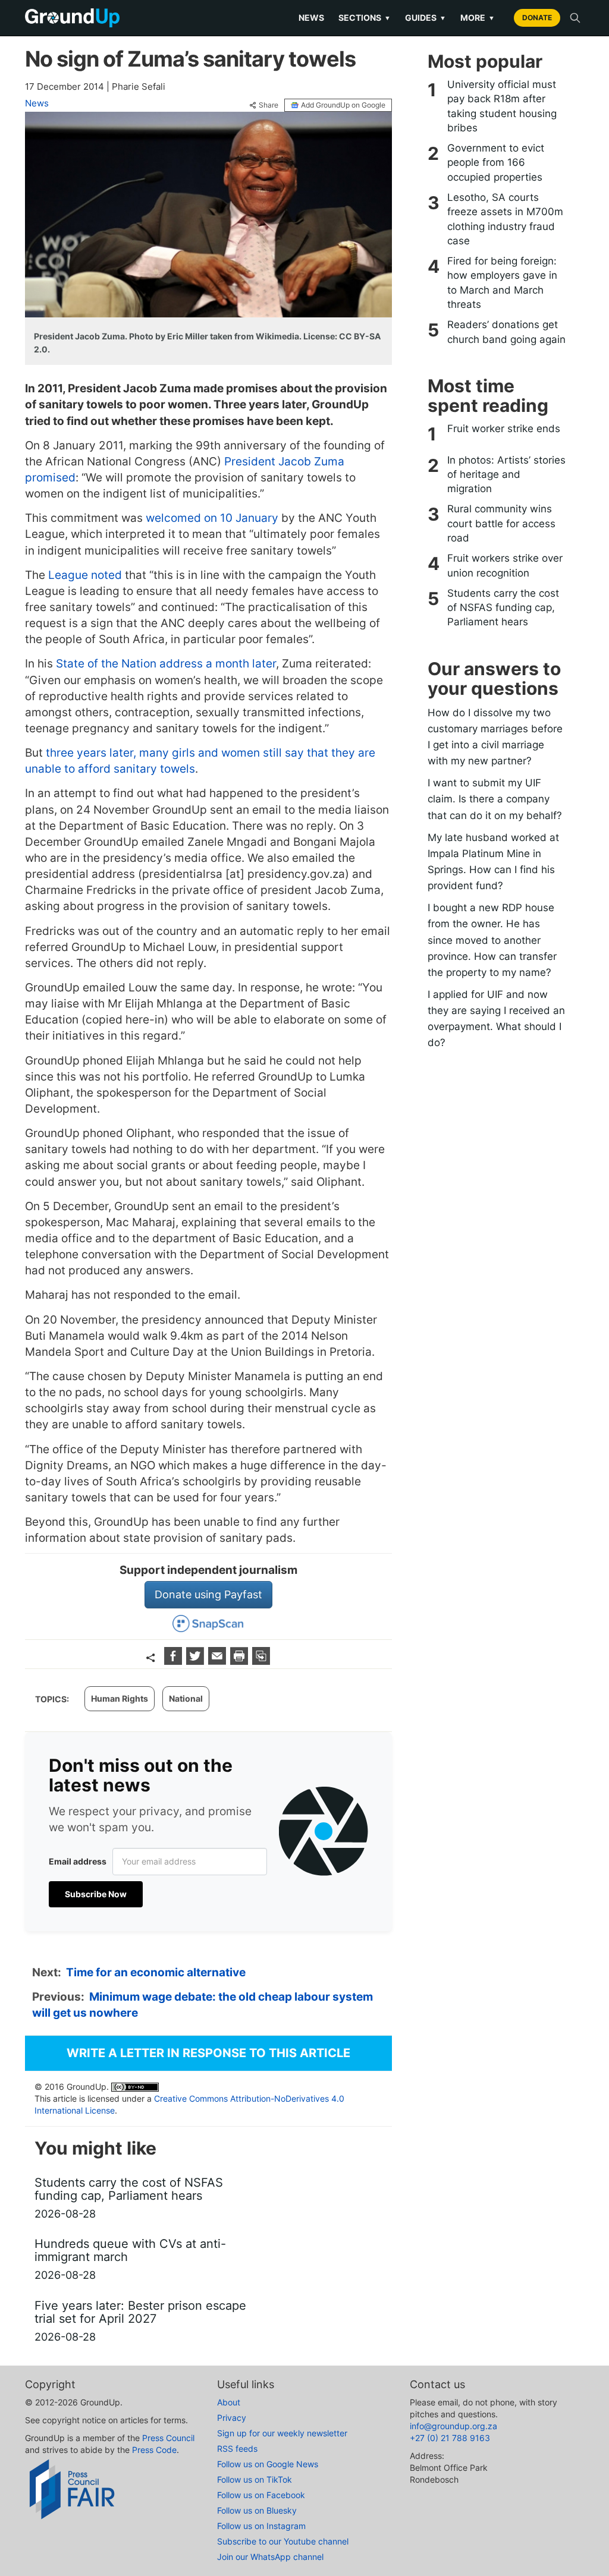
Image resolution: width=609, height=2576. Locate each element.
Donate (537, 18)
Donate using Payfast (208, 1594)
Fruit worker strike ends (504, 429)
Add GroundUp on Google (343, 105)
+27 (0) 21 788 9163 (450, 2438)
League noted (85, 575)
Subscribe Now (96, 1894)
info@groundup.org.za (453, 2426)
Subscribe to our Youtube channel (283, 2541)
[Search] (575, 18)
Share (269, 105)
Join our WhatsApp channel (270, 2557)
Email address (78, 1861)
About (229, 2402)
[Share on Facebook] (175, 1661)
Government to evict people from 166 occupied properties (496, 163)
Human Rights (120, 1698)
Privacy (232, 2418)
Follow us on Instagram (261, 2526)
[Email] (219, 1661)
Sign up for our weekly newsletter (282, 2433)
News (311, 18)
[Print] (241, 1661)
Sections (365, 18)
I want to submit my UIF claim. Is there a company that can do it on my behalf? (495, 799)
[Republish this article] (261, 1661)
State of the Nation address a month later (166, 664)
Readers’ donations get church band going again (506, 332)
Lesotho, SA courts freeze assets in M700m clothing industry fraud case (505, 219)
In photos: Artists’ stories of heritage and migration (506, 475)
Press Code (154, 2450)
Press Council (168, 2438)
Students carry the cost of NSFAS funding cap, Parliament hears (503, 608)
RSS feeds (237, 2449)
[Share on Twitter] (197, 1661)
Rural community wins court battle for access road (501, 523)
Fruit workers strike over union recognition (505, 565)
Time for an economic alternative (156, 1972)
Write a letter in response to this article (208, 2053)
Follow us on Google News (268, 2464)
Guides (426, 18)
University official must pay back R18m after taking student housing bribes (502, 106)
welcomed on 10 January (212, 518)
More (478, 18)
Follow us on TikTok (255, 2479)
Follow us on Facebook (261, 2495)
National (186, 1698)
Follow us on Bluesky (257, 2510)
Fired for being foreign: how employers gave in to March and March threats (502, 283)
